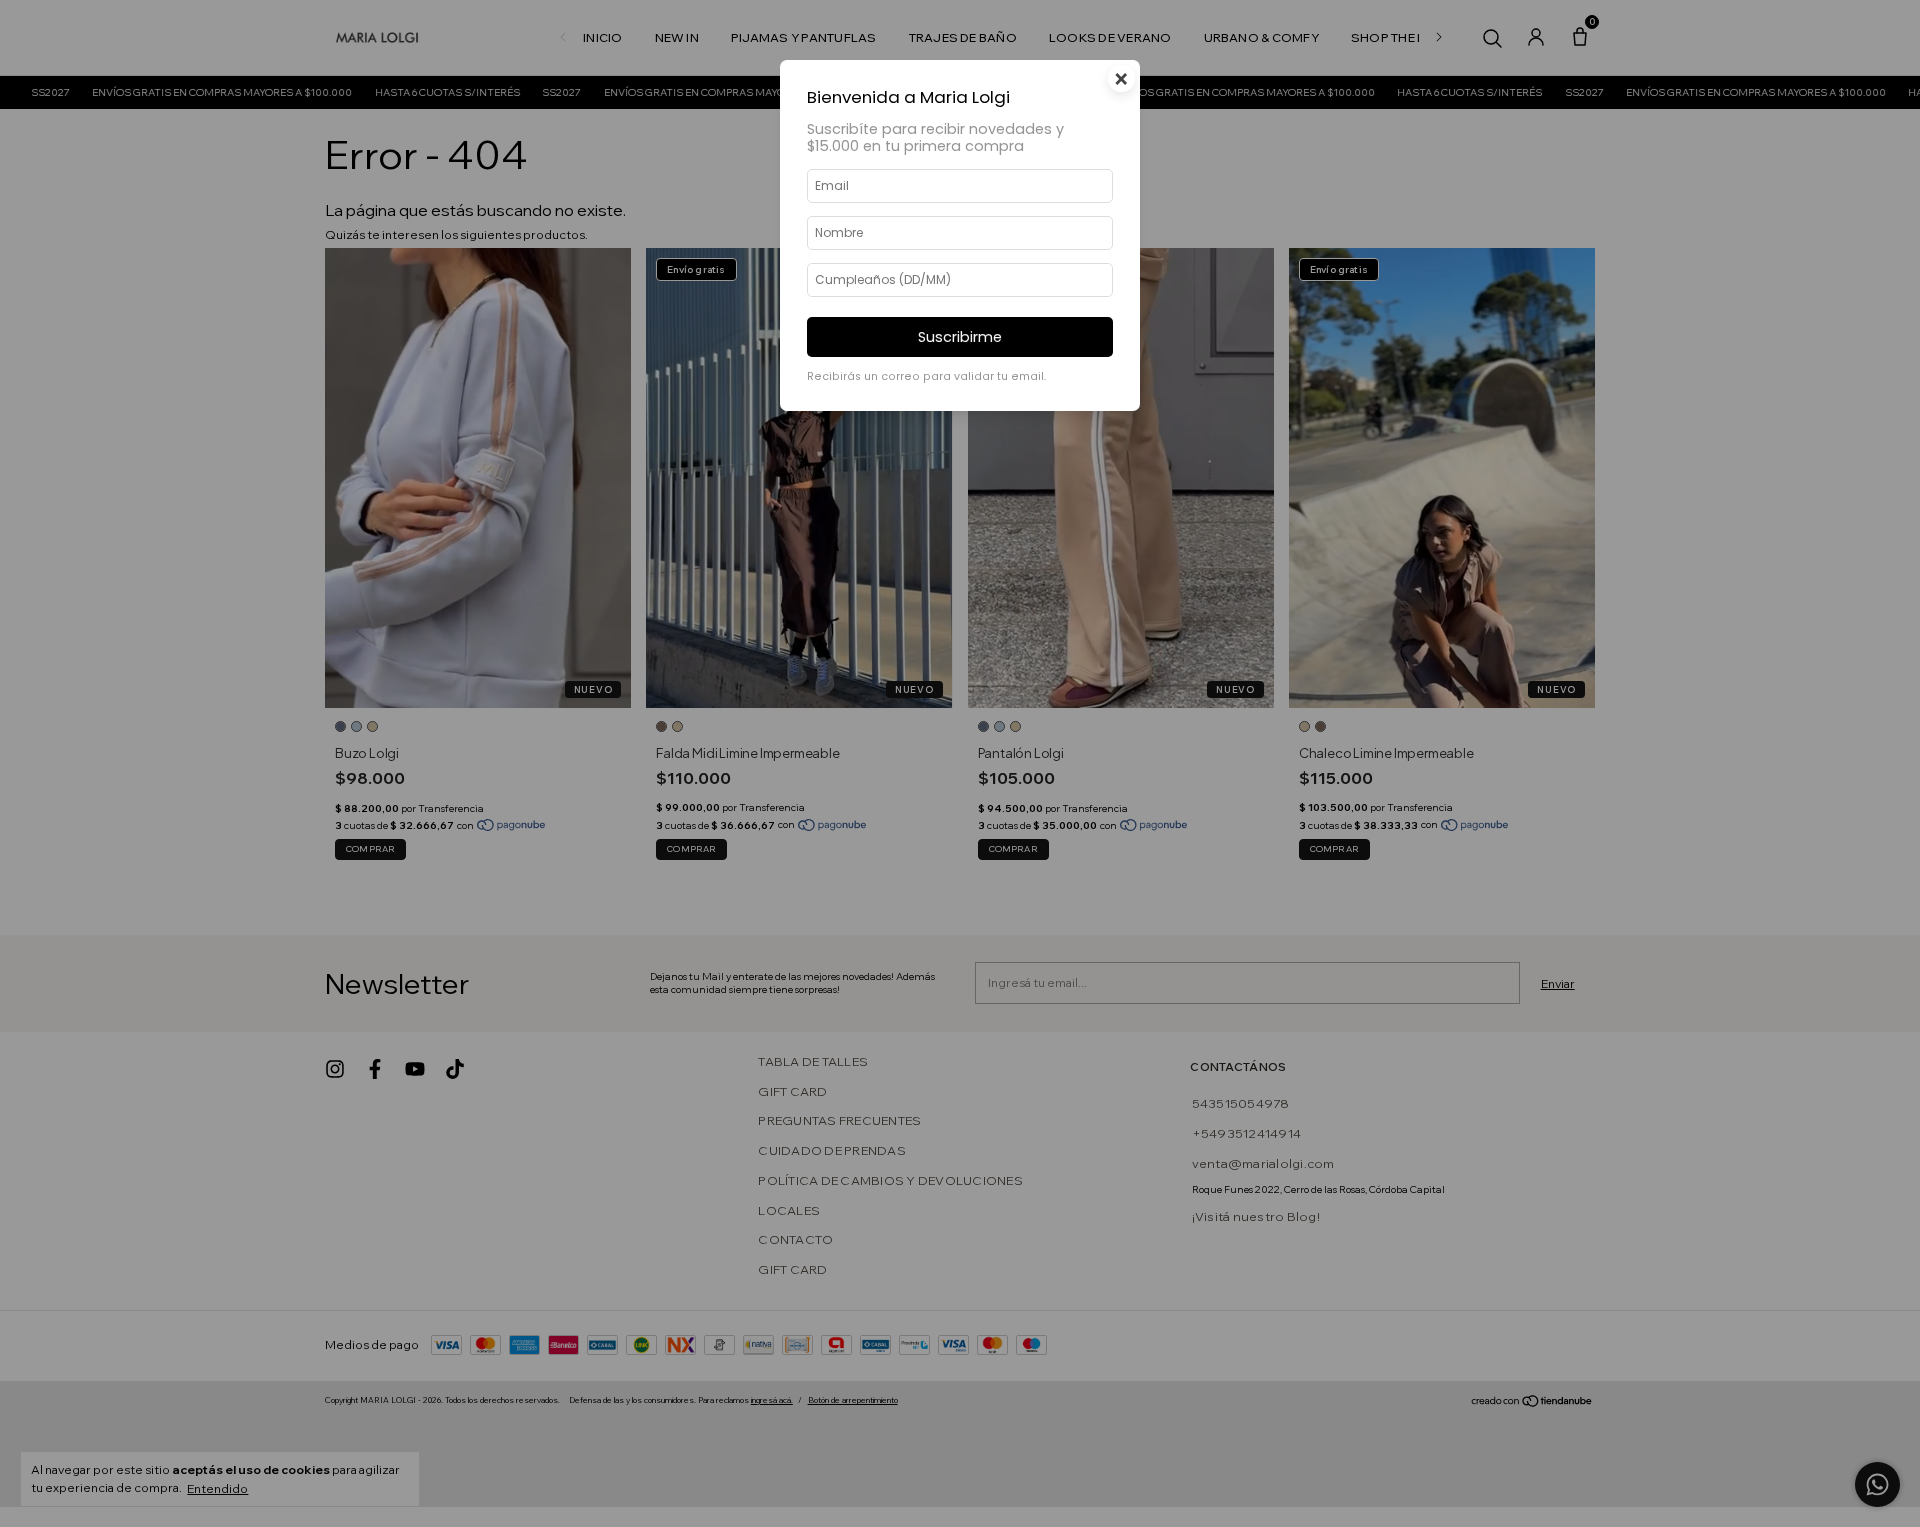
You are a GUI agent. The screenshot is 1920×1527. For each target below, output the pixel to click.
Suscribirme (960, 337)
